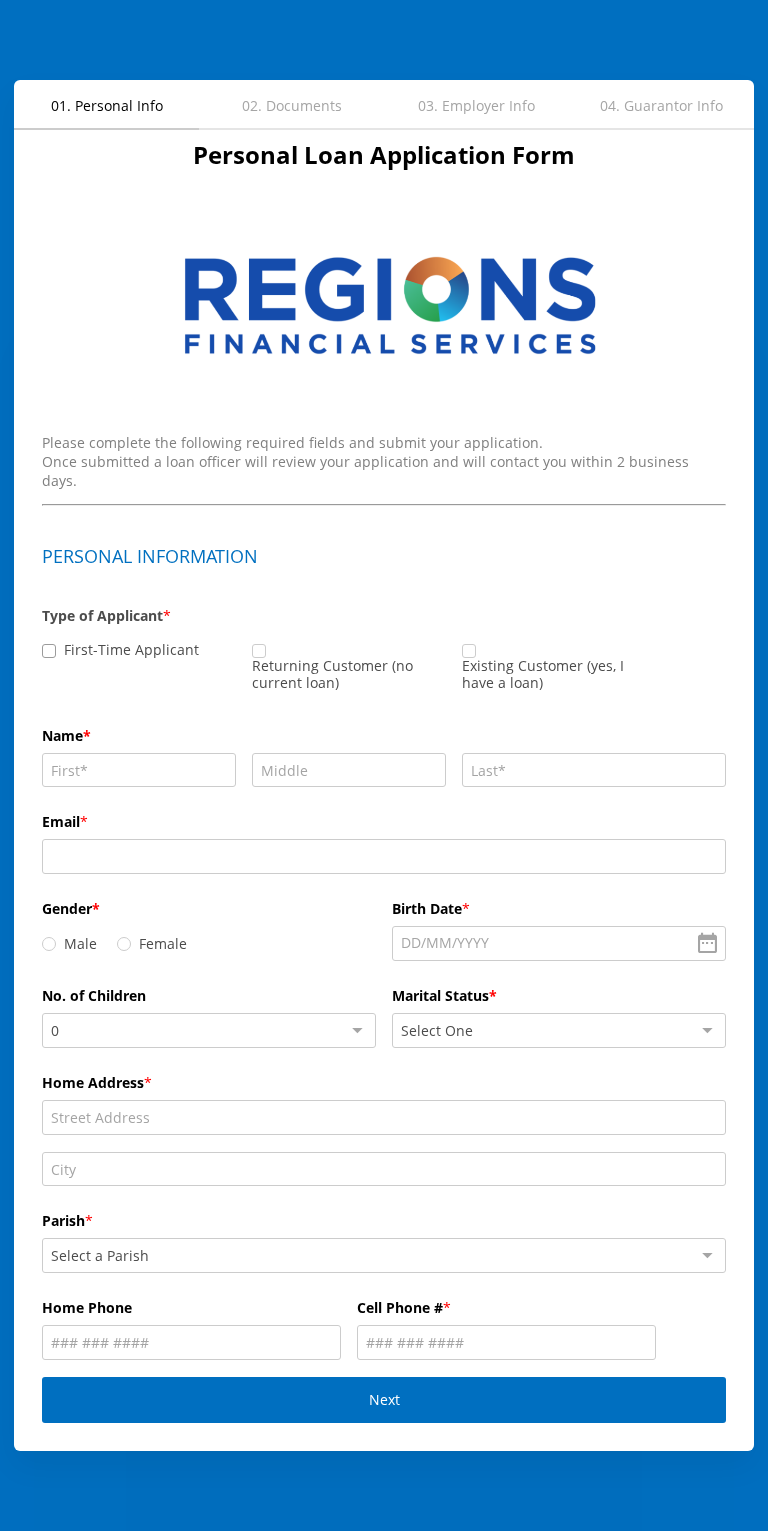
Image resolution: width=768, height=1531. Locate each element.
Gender (67, 908)
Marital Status (440, 995)
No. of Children (94, 995)
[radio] (49, 944)
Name (62, 735)
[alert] (559, 943)
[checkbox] (49, 651)
